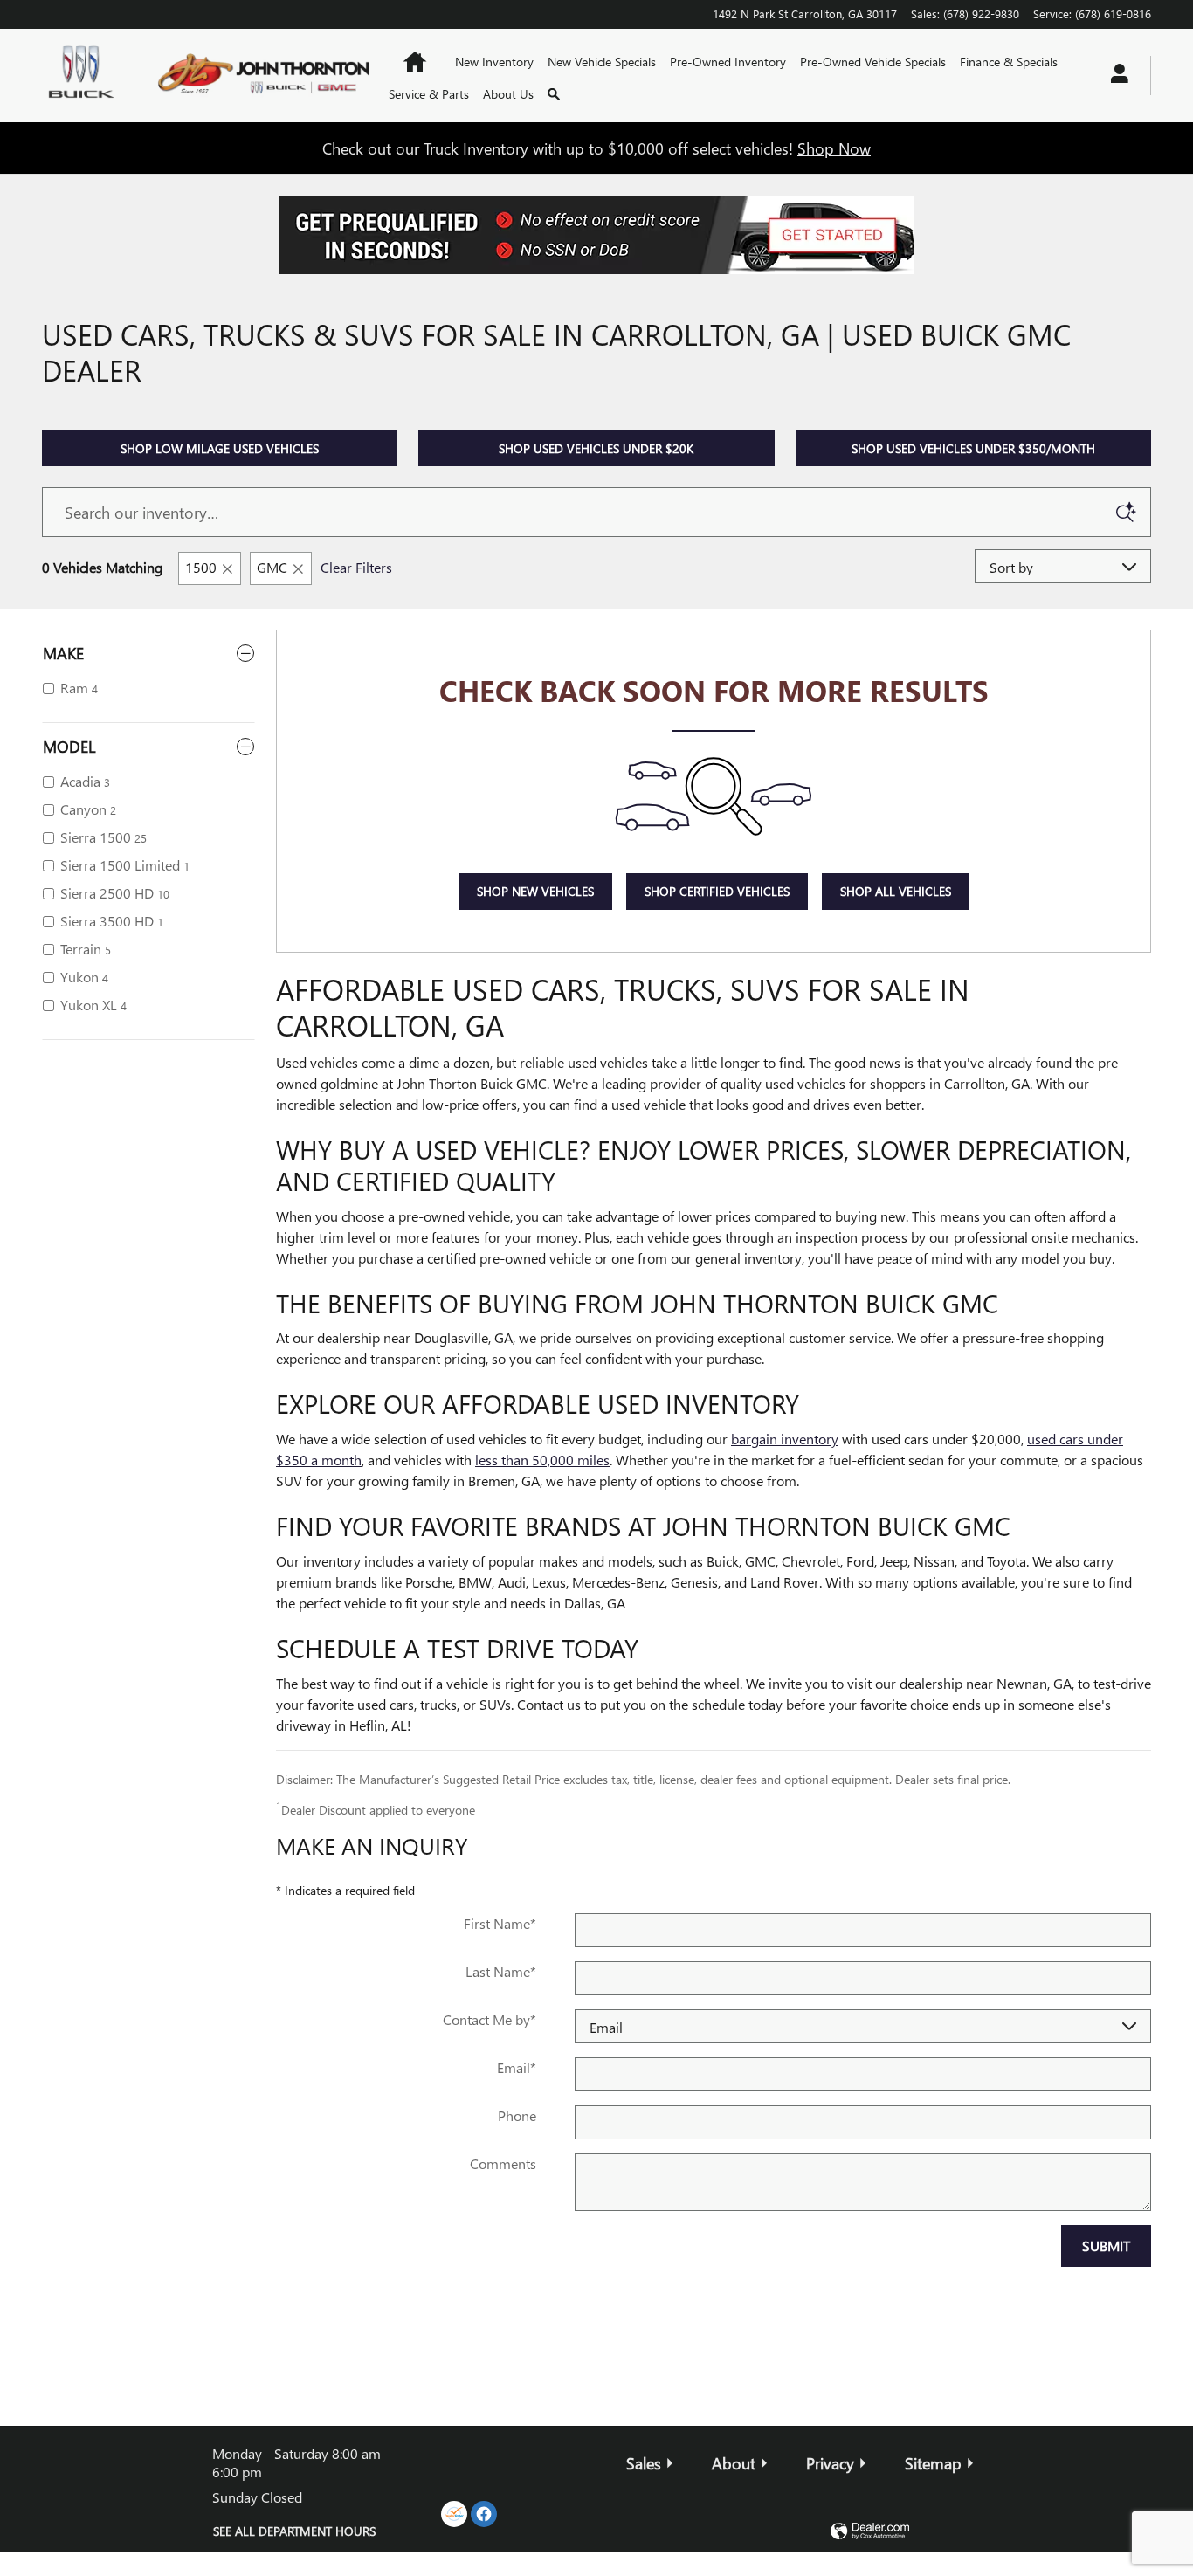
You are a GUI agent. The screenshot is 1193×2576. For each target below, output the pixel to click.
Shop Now (834, 148)
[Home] (83, 75)
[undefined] (596, 235)
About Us (508, 94)
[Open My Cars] (1115, 76)
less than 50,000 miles (542, 1460)
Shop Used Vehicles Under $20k (596, 448)
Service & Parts (429, 94)
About (734, 2463)
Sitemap (933, 2463)
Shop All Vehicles (896, 891)
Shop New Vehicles (535, 891)
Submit (1106, 2245)
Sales (644, 2463)
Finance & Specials (1009, 62)
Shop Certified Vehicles (717, 891)
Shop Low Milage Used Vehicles (220, 448)
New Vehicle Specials (602, 62)
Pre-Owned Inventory (728, 62)
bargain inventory (785, 1439)
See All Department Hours (294, 2531)
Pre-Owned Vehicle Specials (873, 62)
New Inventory (494, 62)
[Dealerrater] (454, 2514)
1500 (201, 567)
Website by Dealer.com (870, 2532)
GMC (272, 567)
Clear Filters (356, 567)
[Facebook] (484, 2514)
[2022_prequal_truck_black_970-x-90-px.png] (596, 235)
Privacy (830, 2463)
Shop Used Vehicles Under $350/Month (973, 448)
